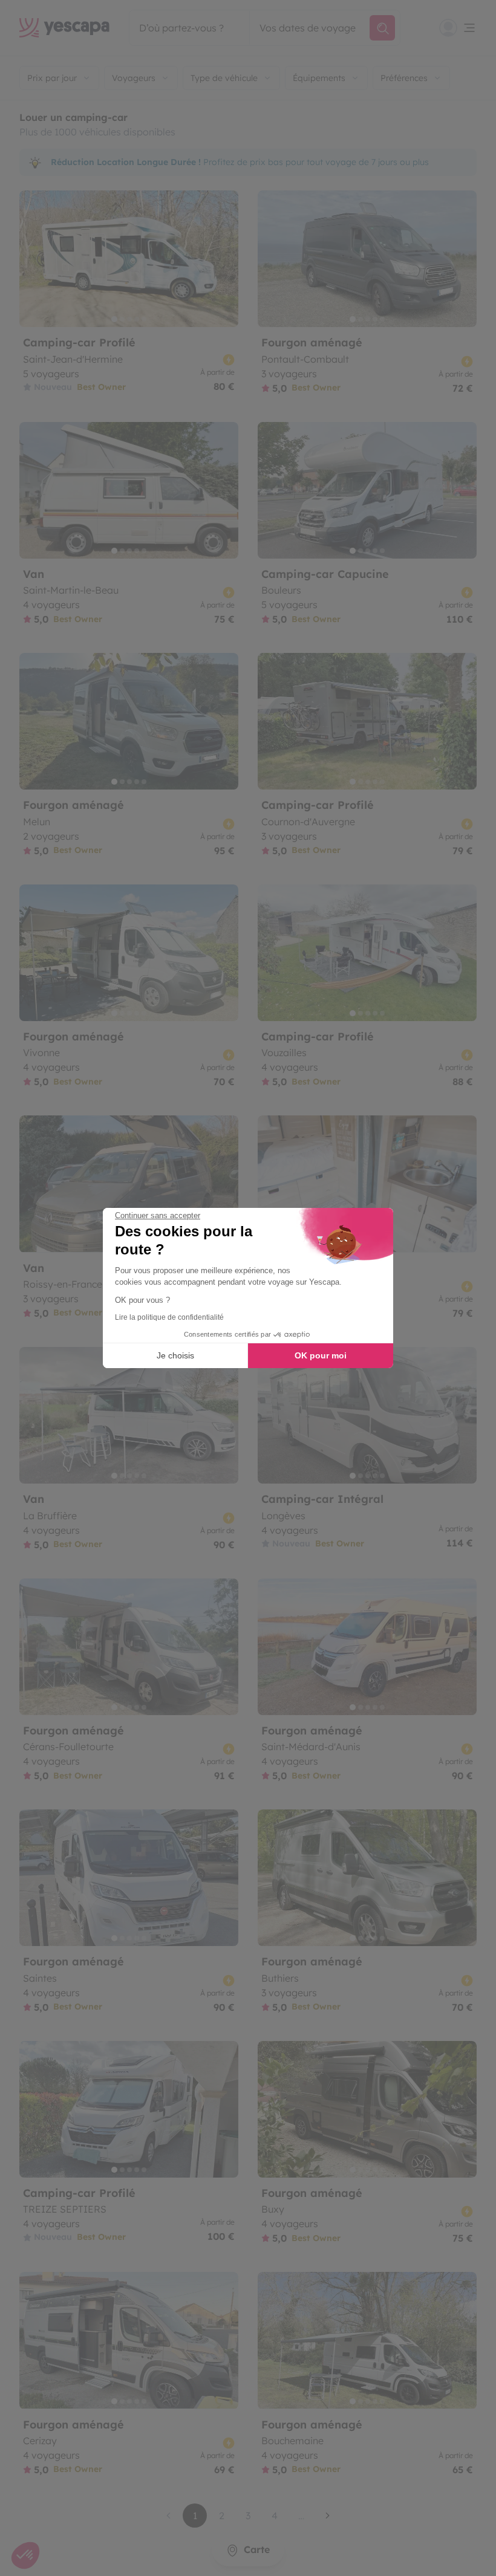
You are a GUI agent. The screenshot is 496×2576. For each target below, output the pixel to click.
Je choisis (175, 1355)
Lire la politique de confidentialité (169, 1317)
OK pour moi (321, 1355)
